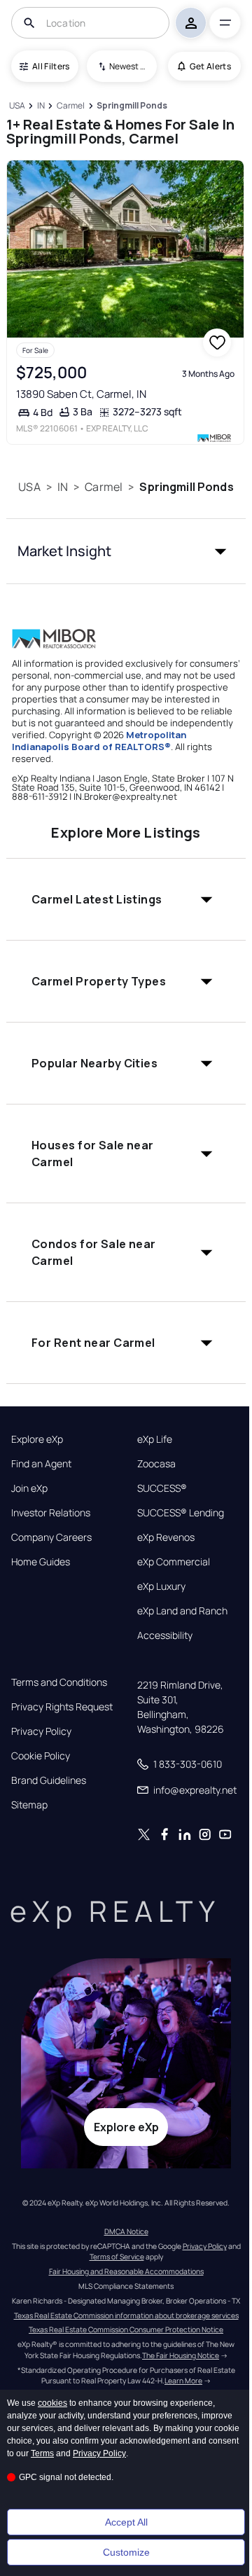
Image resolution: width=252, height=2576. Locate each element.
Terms (42, 2453)
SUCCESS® (162, 1488)
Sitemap (29, 1805)
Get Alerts (210, 66)
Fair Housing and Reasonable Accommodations (126, 2271)
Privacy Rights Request (62, 1707)
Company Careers (51, 1537)
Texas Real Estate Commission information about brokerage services (126, 2315)
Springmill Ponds (186, 487)
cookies (52, 2403)
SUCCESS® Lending (181, 1513)
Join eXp (29, 1488)
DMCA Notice (126, 2231)
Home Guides (41, 1562)
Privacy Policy (41, 1731)
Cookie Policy (41, 1756)
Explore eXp (37, 1439)
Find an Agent (41, 1464)
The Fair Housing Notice (181, 2355)
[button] (126, 551)
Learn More (183, 2381)
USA (29, 487)
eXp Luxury (161, 1586)
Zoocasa (156, 1464)
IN (63, 487)
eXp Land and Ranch (182, 1611)
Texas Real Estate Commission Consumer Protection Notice (126, 2329)
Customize (126, 2552)
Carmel (104, 487)
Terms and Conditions (59, 1682)
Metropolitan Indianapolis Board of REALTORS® (99, 741)
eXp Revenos (166, 1537)
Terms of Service (117, 2257)
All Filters (51, 66)
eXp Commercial (174, 1562)
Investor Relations (51, 1513)
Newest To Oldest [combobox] (128, 66)
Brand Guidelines (49, 1780)
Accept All (126, 2522)
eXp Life (155, 1439)
